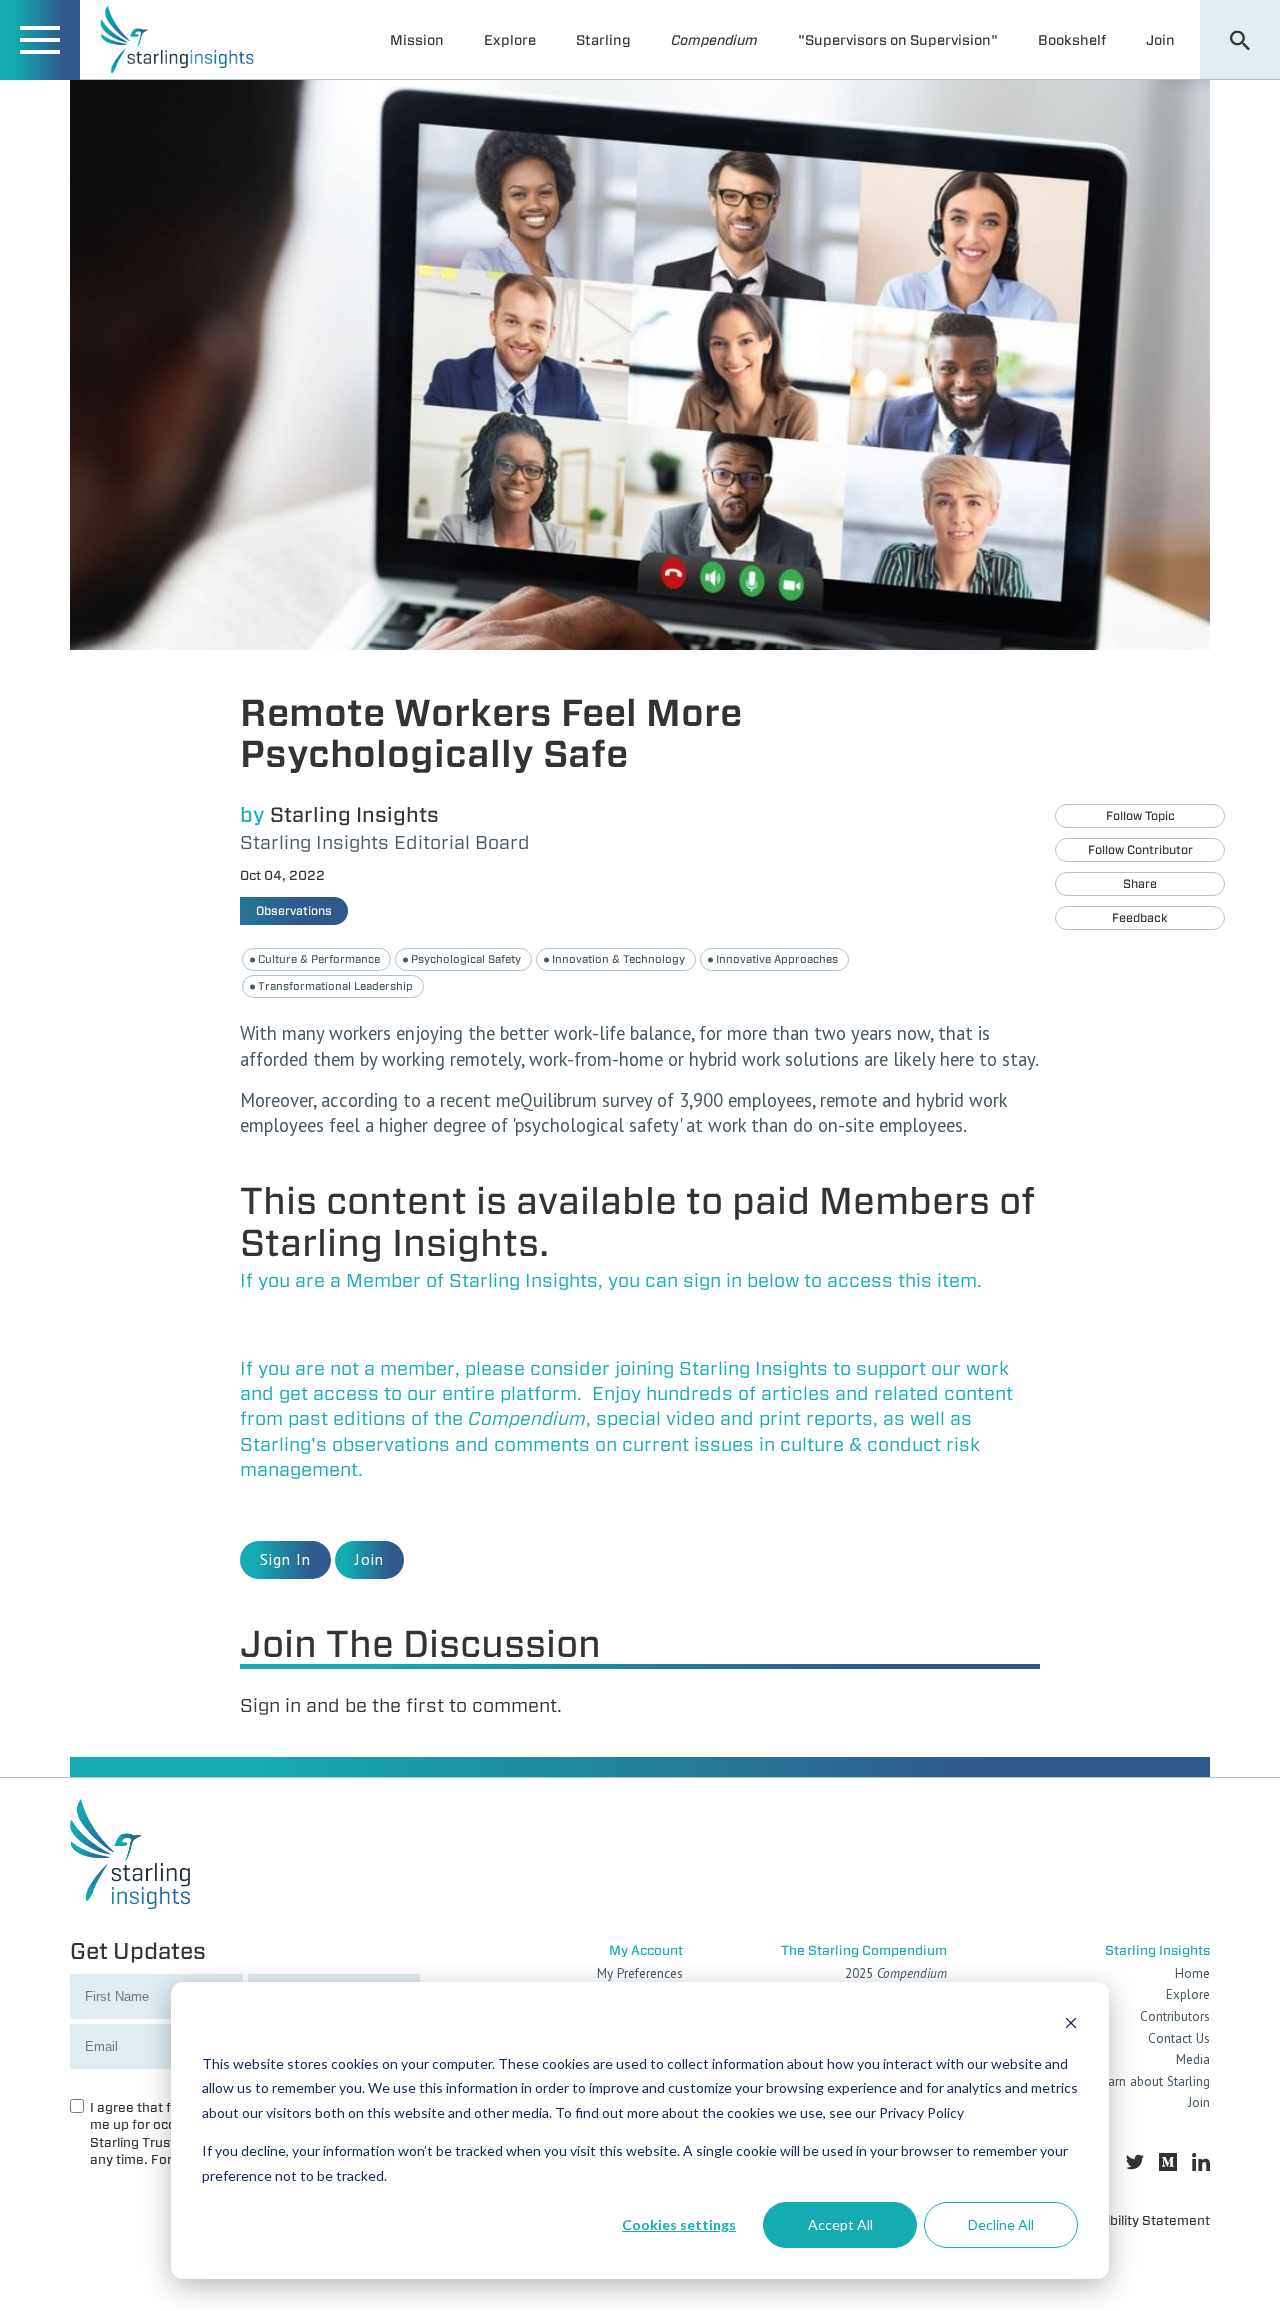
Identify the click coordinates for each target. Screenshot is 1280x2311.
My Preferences (640, 1973)
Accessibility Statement (1136, 2220)
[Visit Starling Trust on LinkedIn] (1201, 2162)
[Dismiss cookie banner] (1071, 2025)
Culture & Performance (319, 959)
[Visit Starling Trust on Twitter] (1135, 2162)
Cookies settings (679, 2224)
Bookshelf (1072, 40)
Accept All (840, 2224)
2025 (896, 1973)
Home (1192, 1973)
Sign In (285, 1559)
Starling (603, 40)
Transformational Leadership (335, 986)
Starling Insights (354, 814)
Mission (417, 40)
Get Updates (138, 1950)
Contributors (1175, 2016)
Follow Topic (1140, 815)
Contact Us (1179, 2038)
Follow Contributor (1140, 849)
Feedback (1140, 917)
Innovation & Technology (618, 959)
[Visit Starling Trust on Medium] (1168, 2162)
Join (1160, 40)
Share (1140, 883)
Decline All (1001, 2224)
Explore (510, 40)
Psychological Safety (466, 959)
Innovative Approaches (777, 959)
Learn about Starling (1152, 2081)
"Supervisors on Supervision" (898, 40)
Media (1193, 2059)
